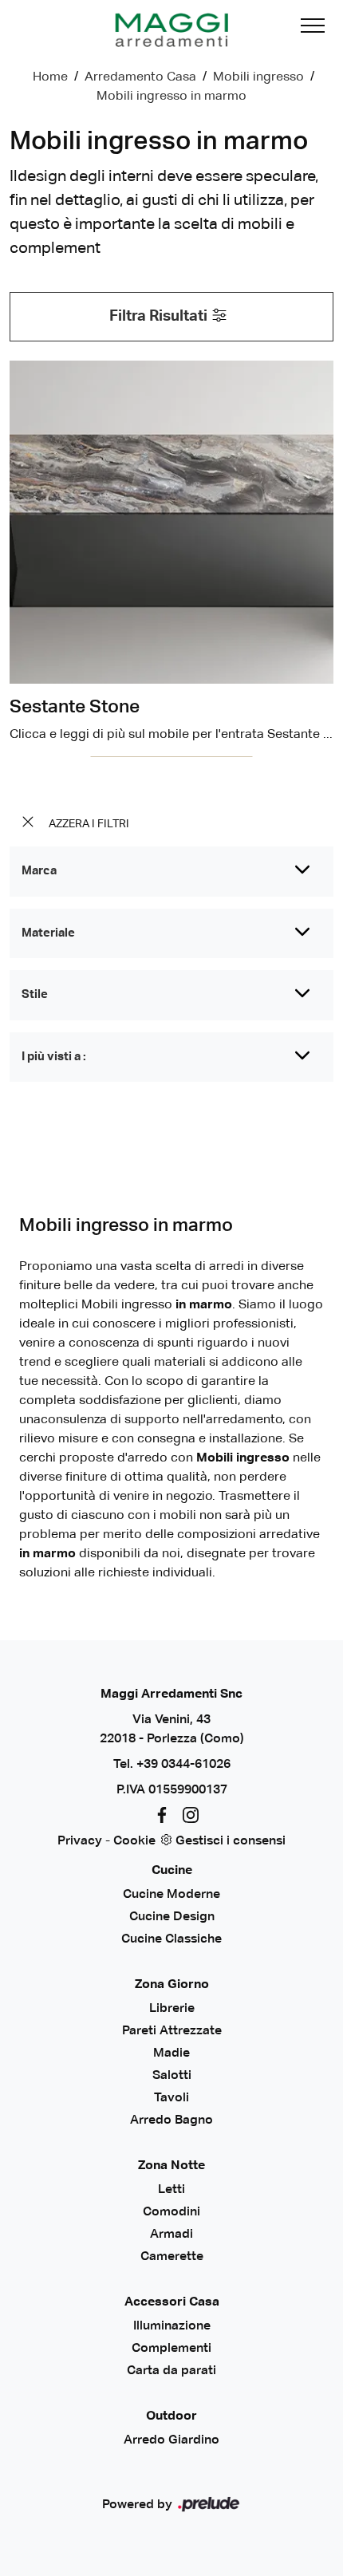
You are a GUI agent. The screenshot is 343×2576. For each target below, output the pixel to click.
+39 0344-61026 (183, 1765)
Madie (171, 2053)
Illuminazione (172, 2326)
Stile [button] (35, 994)
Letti (171, 2190)
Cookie (134, 1841)
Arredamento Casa (140, 77)
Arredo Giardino (171, 2440)
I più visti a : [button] (54, 1057)
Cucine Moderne (171, 1895)
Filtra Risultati (160, 316)
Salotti (172, 2076)
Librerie (172, 2009)
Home (50, 77)
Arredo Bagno (171, 2120)
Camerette (172, 2257)
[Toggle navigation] (313, 30)
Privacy (80, 1841)
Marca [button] (39, 871)
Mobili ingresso (258, 77)
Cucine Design (172, 1917)
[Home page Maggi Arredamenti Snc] (171, 30)
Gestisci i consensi (231, 1841)
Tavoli (171, 2098)
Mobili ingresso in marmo (171, 97)
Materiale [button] (48, 933)
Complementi (171, 2349)
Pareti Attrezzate (172, 2031)
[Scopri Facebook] (159, 1816)
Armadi (171, 2235)
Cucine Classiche (171, 1939)
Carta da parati (171, 2371)
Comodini (171, 2212)
